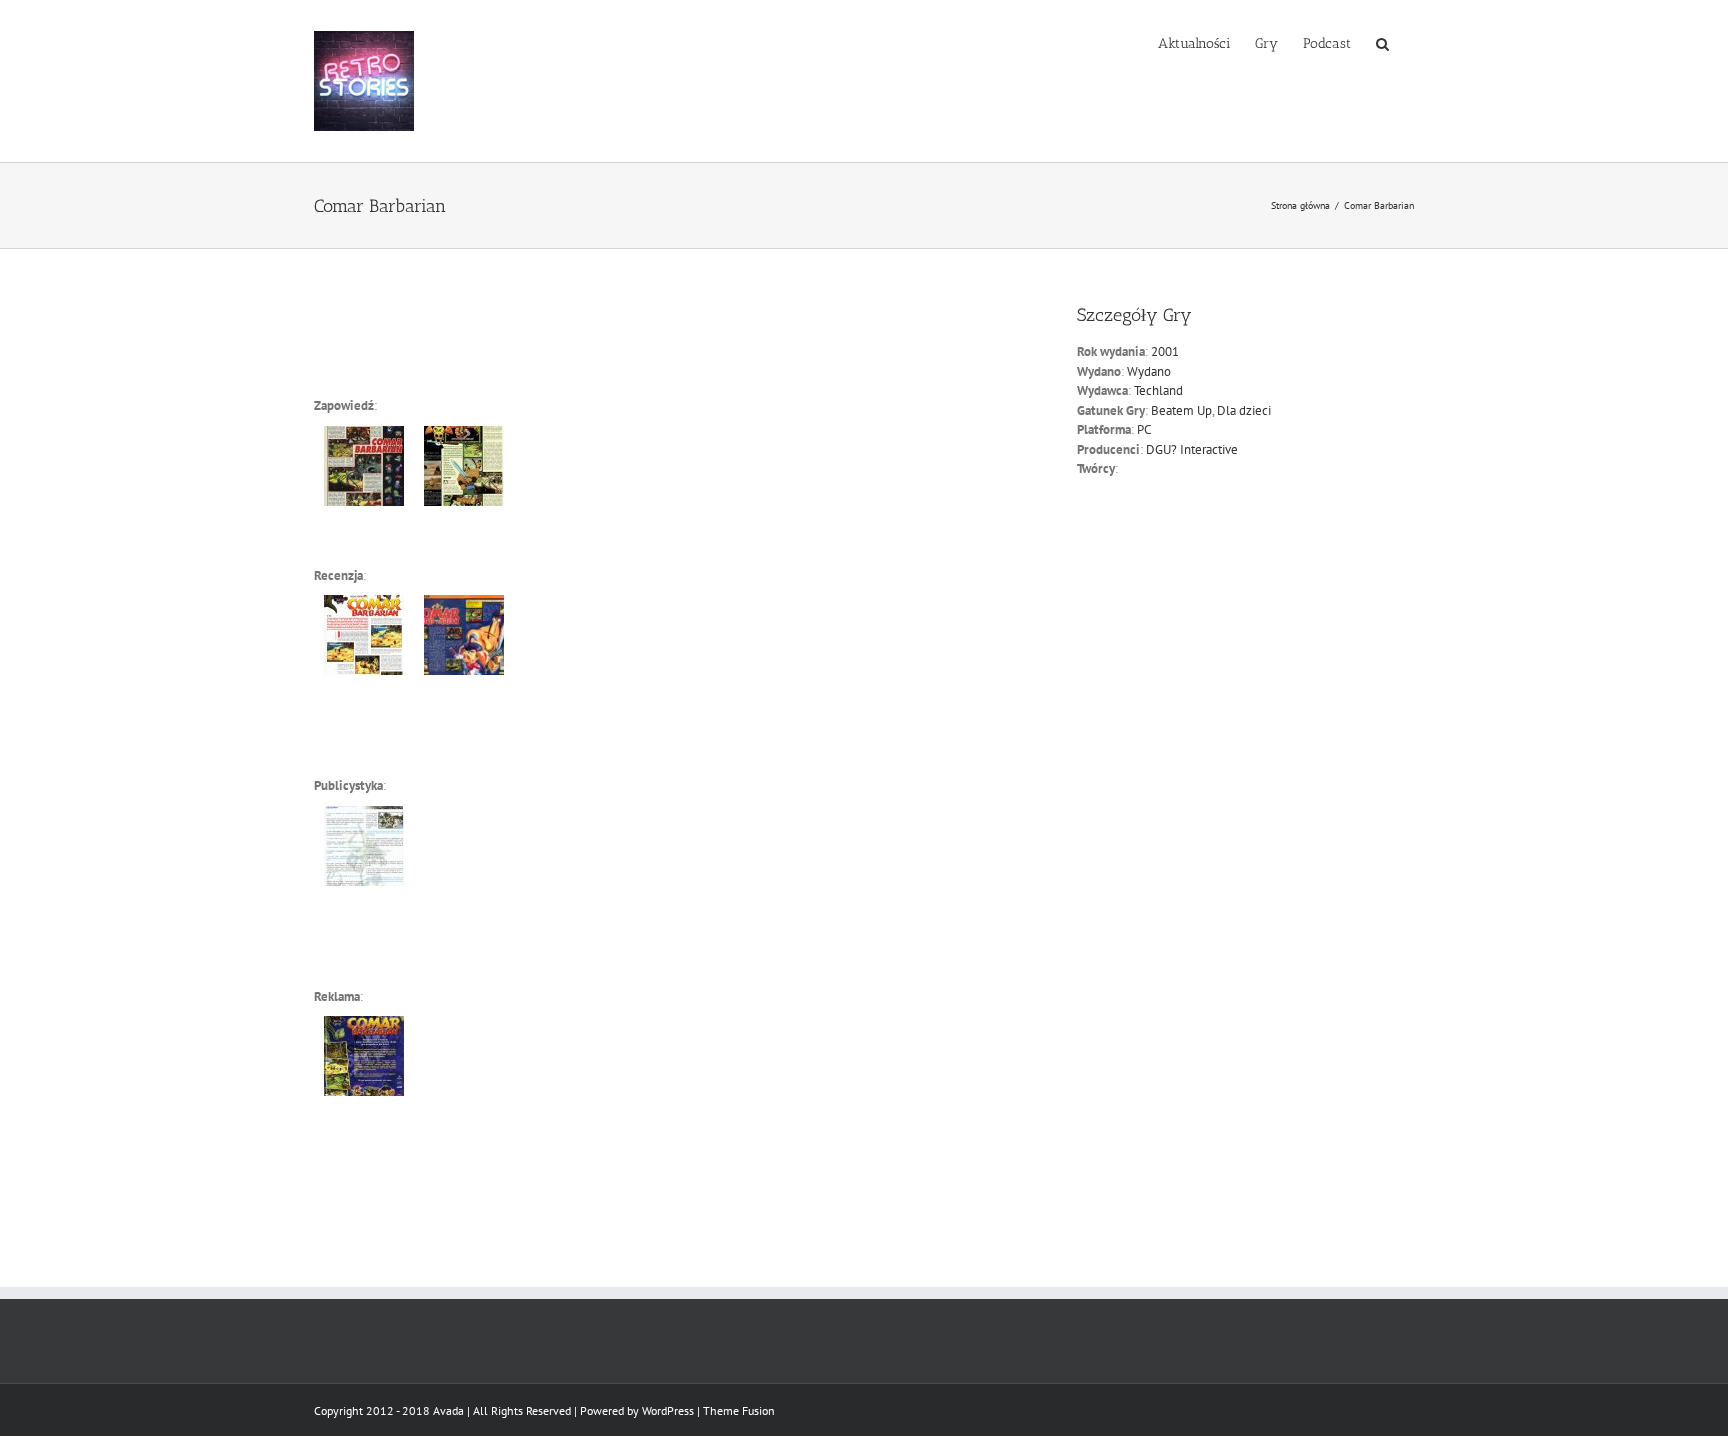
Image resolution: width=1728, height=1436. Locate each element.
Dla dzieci (1244, 410)
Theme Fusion (739, 1410)
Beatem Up (1181, 410)
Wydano (1149, 371)
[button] (1382, 42)
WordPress (668, 1410)
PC (1144, 429)
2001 (1165, 351)
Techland (1158, 390)
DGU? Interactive (1192, 449)
